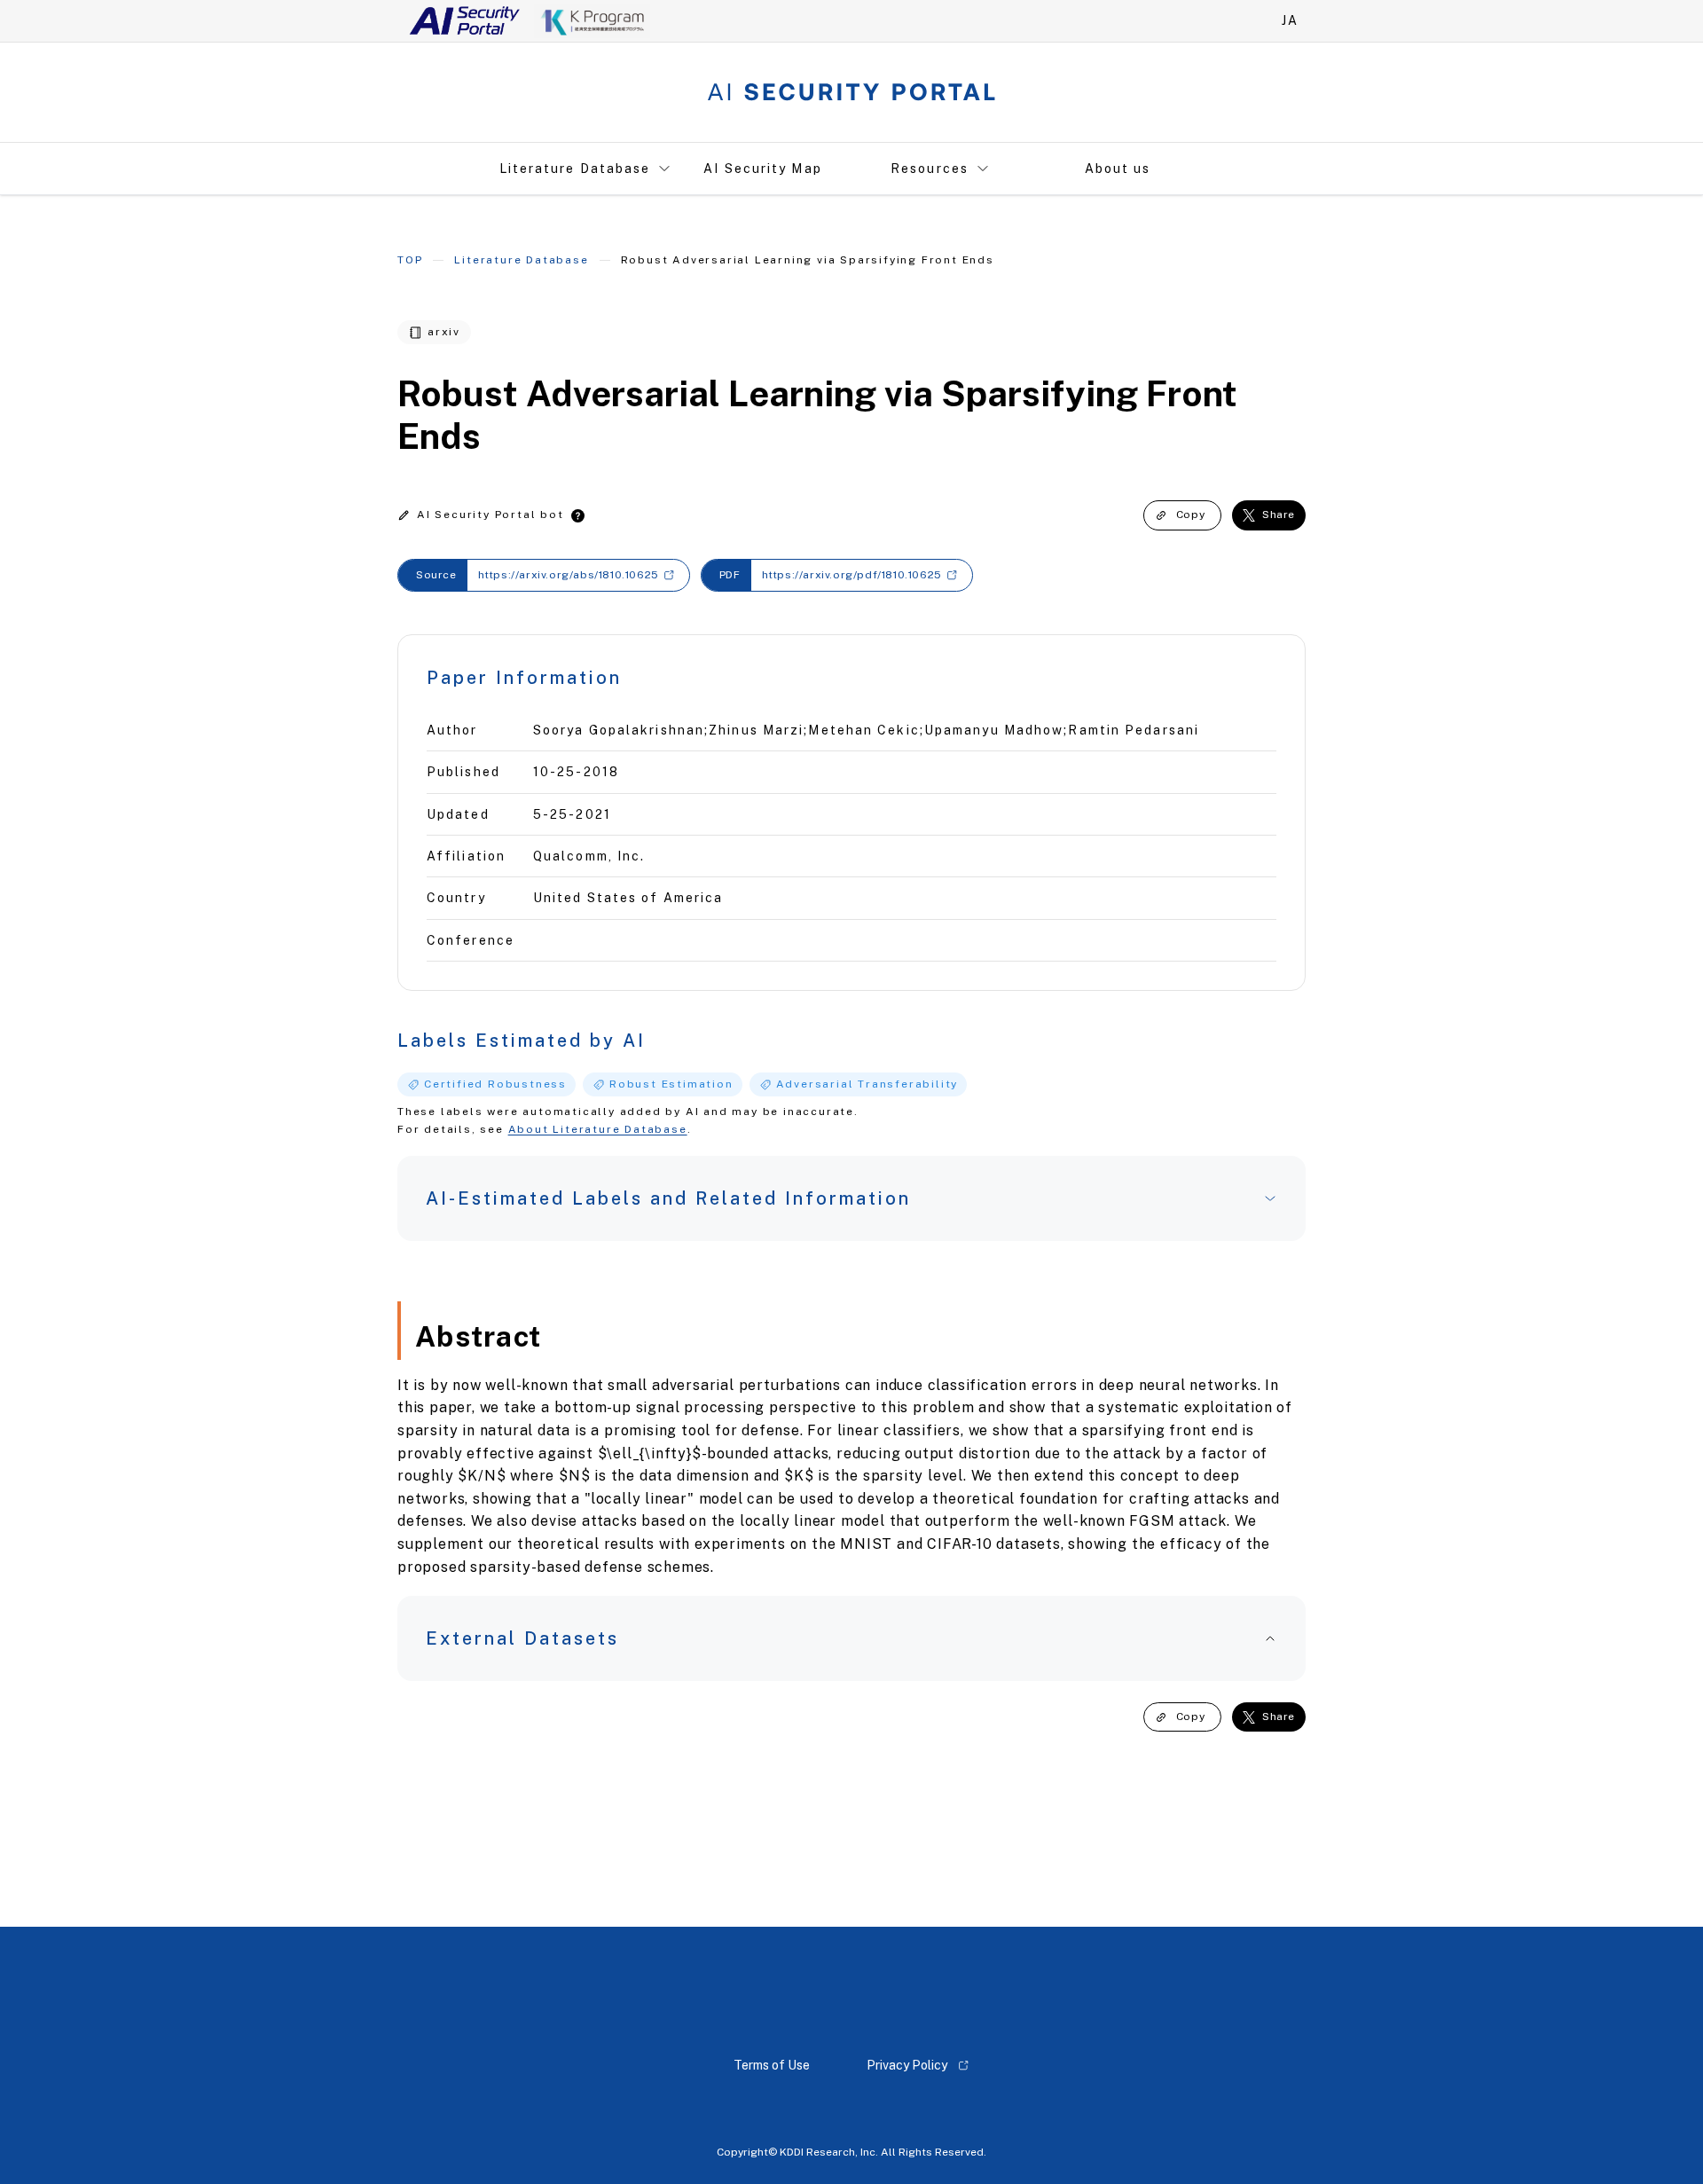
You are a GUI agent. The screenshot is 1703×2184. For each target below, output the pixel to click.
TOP (410, 260)
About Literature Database (598, 1129)
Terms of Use (772, 2065)
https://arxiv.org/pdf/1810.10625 (852, 575)
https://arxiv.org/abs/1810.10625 (569, 575)
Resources (930, 169)
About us (1118, 169)
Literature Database (575, 169)
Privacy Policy (907, 2065)
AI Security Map (763, 169)
